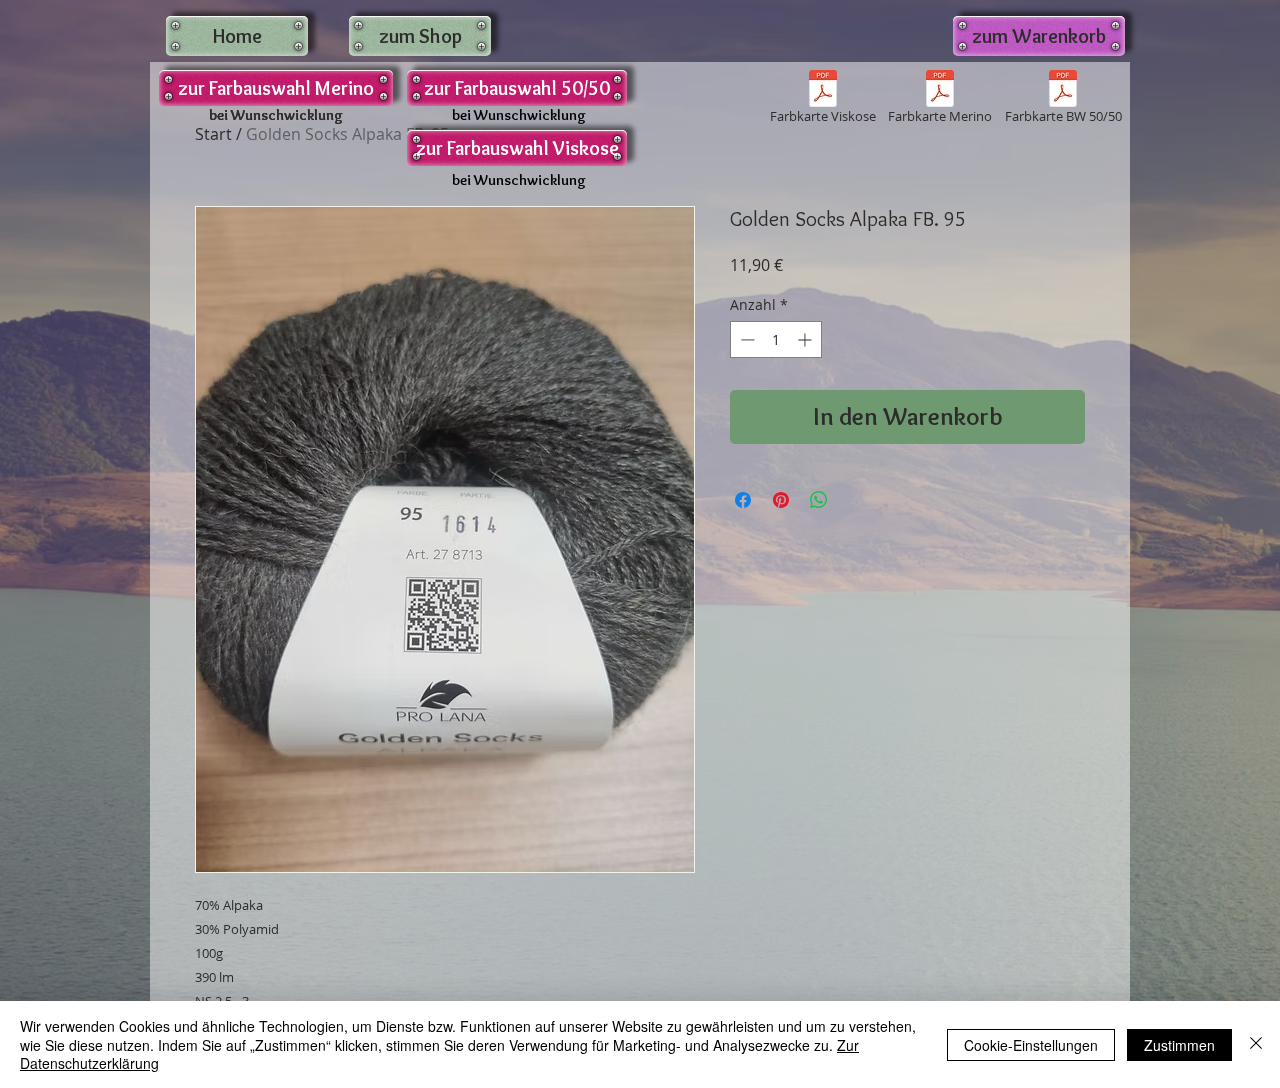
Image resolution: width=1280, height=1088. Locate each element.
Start (213, 134)
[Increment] (806, 339)
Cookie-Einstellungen (1031, 1045)
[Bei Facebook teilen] (743, 500)
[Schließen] (1256, 1044)
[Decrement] (745, 339)
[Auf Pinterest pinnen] (781, 500)
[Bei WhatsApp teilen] (819, 500)
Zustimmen (1179, 1045)
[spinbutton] (776, 339)
